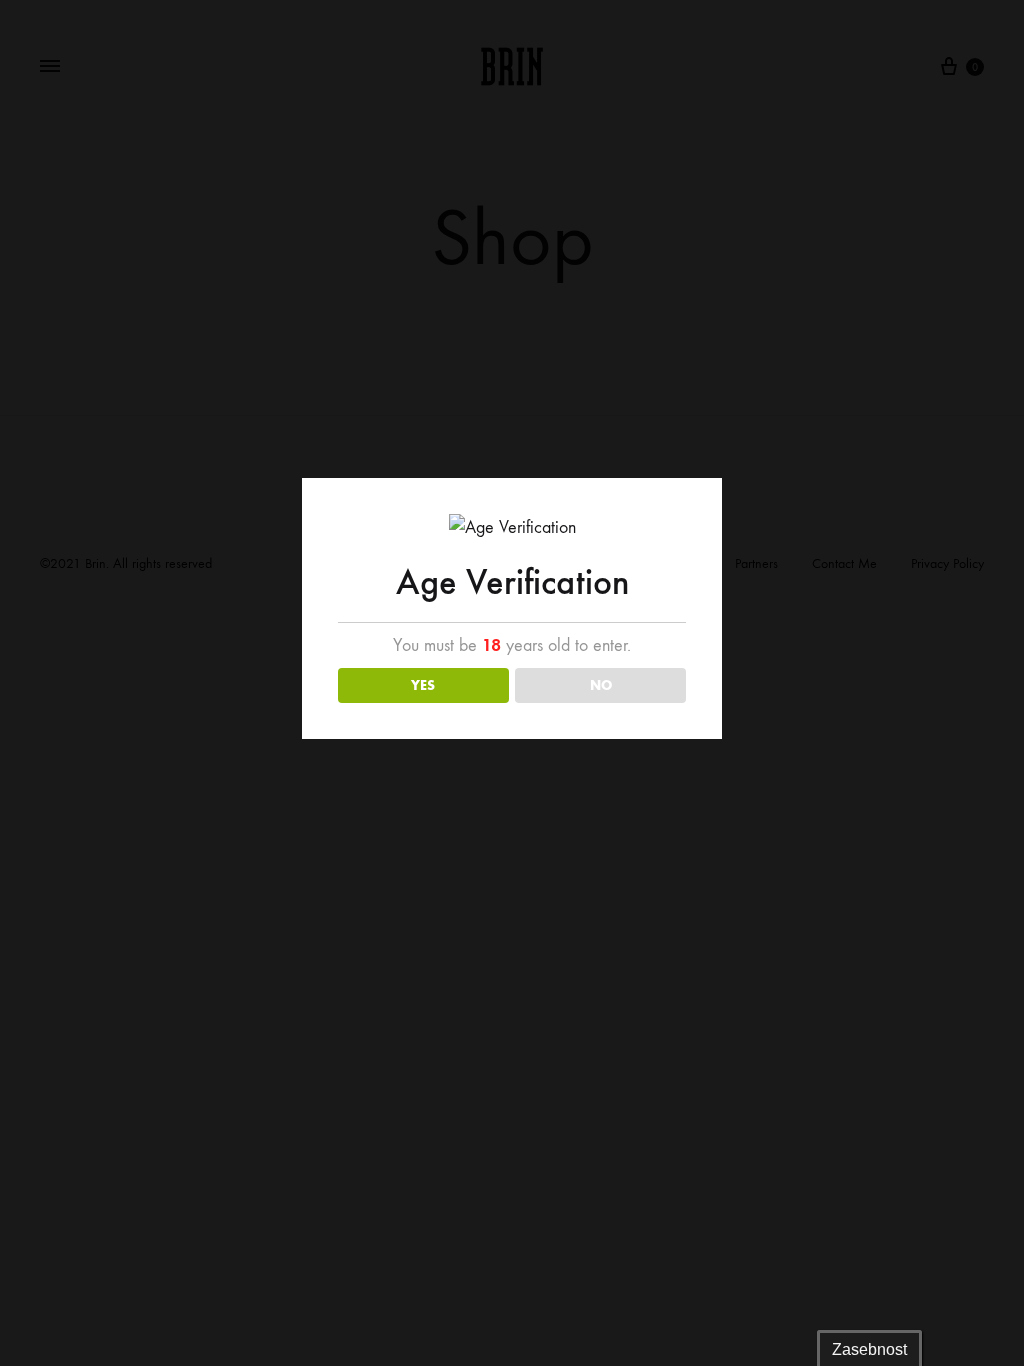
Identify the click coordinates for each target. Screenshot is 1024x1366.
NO (601, 685)
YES (423, 685)
